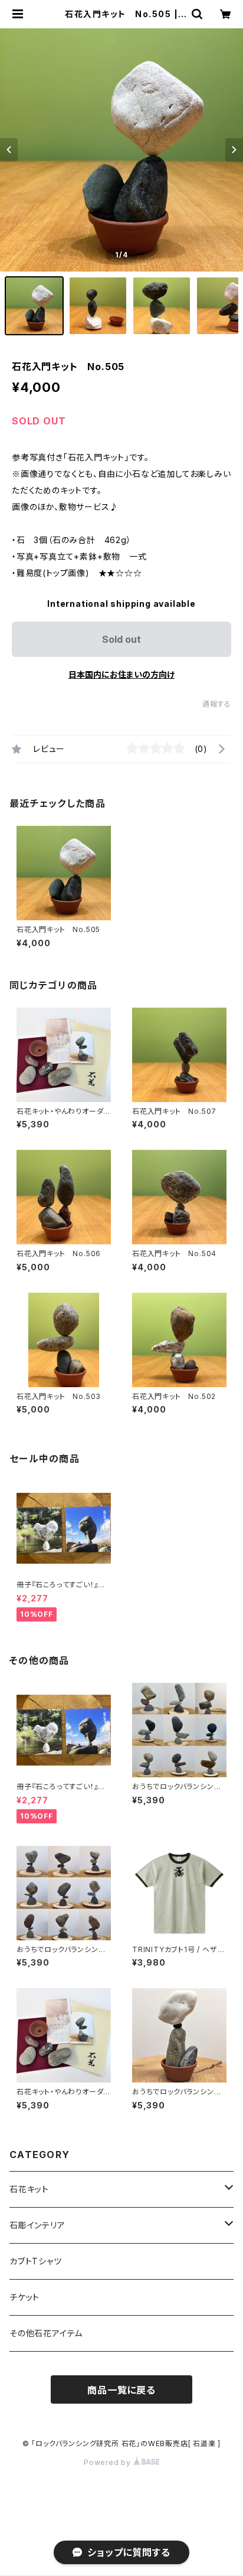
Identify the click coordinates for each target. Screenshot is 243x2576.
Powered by (109, 2462)
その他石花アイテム (46, 2333)
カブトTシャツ (36, 2261)
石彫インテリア (37, 2225)
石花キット (29, 2189)
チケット (24, 2297)
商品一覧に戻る (121, 2390)
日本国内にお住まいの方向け (121, 674)
